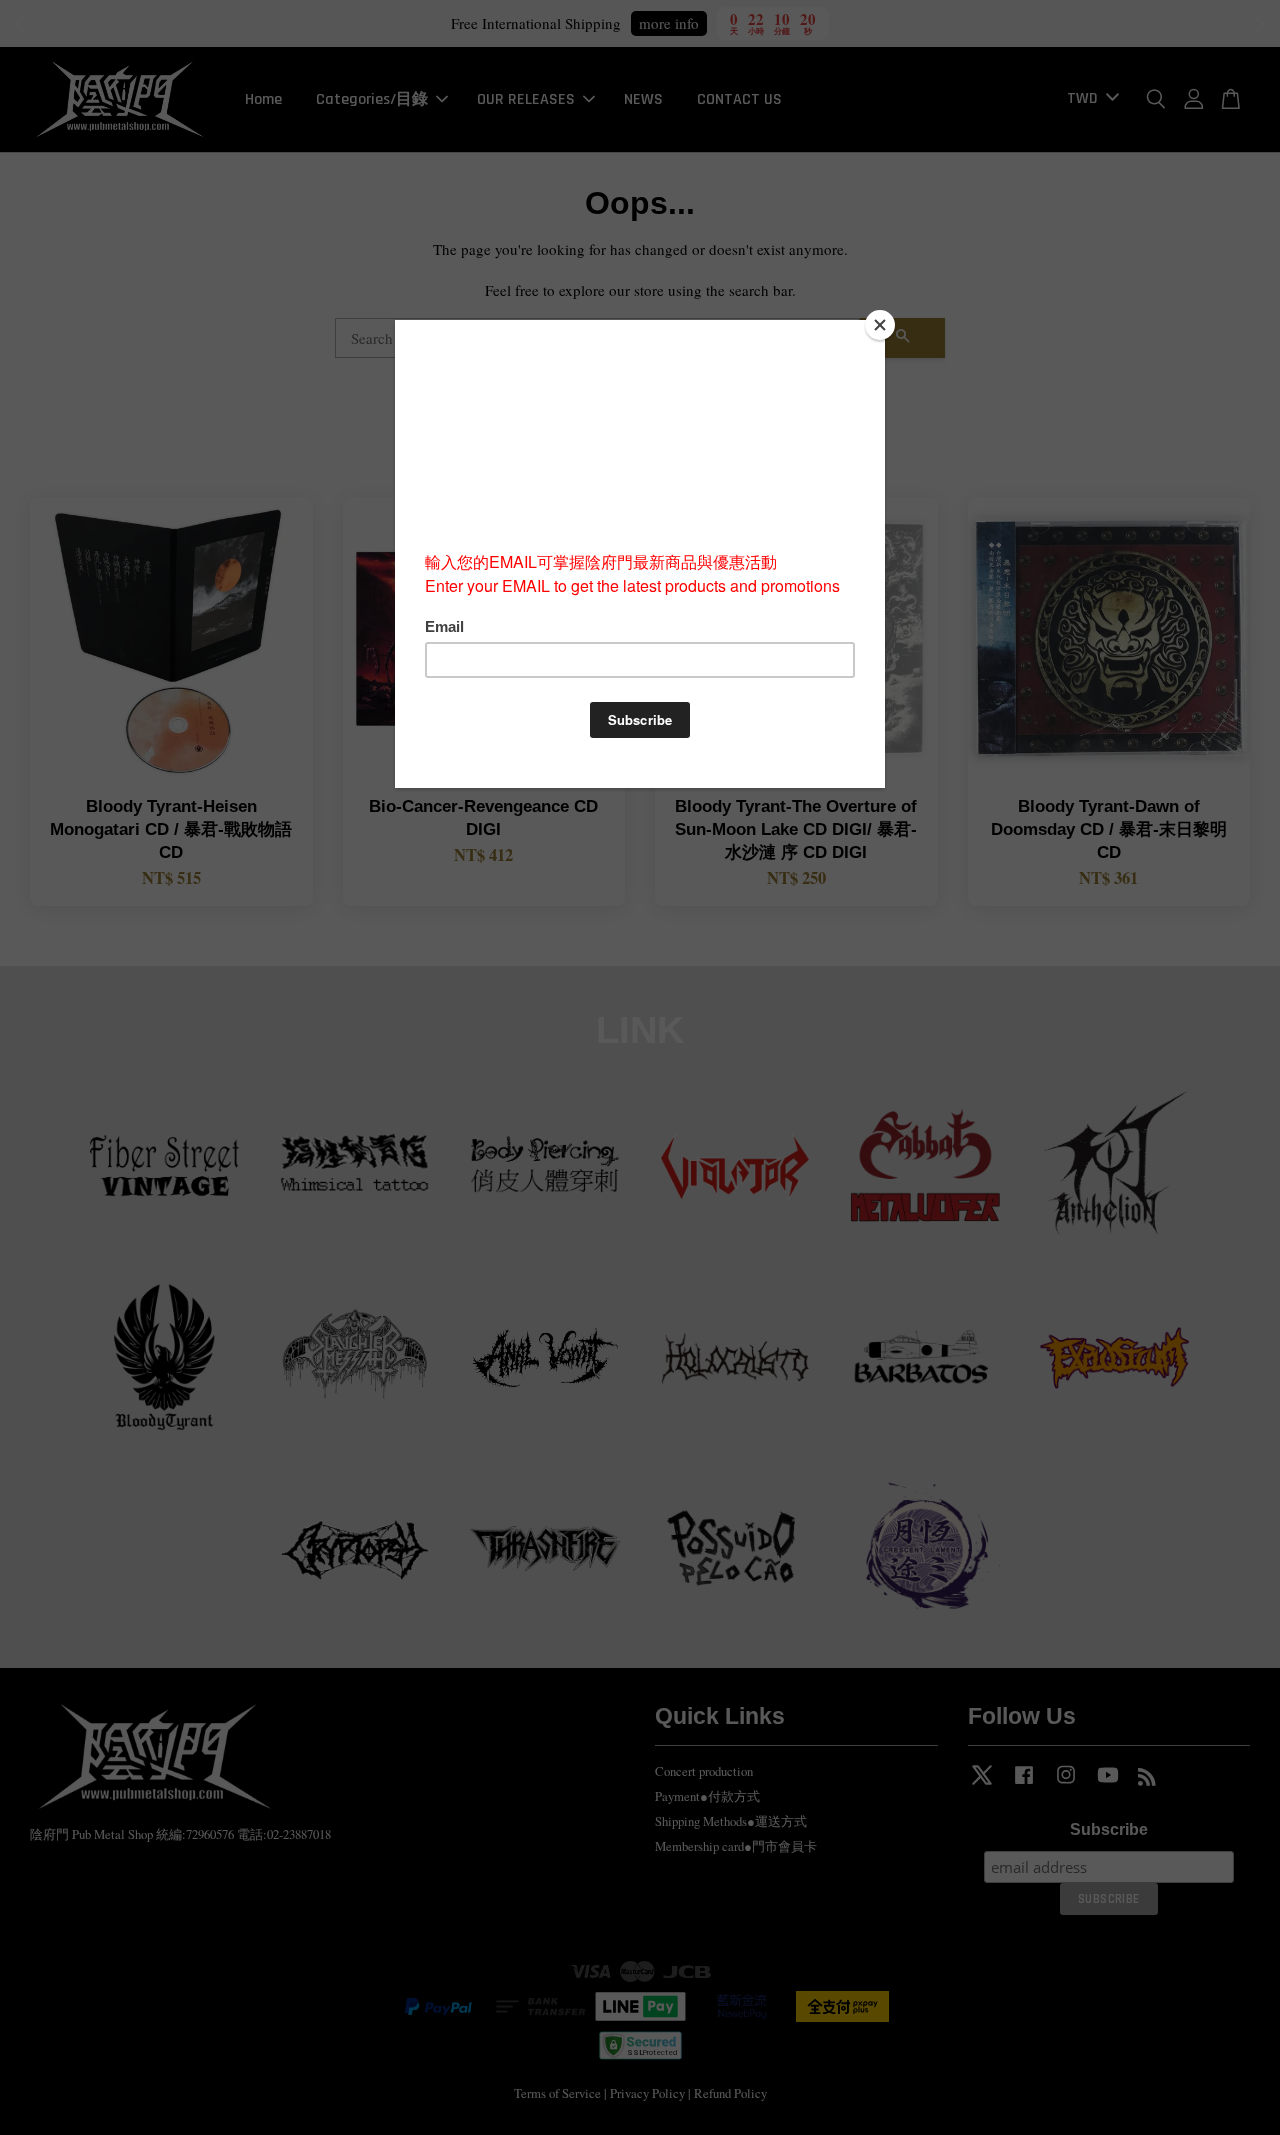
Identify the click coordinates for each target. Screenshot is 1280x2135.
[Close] (880, 325)
